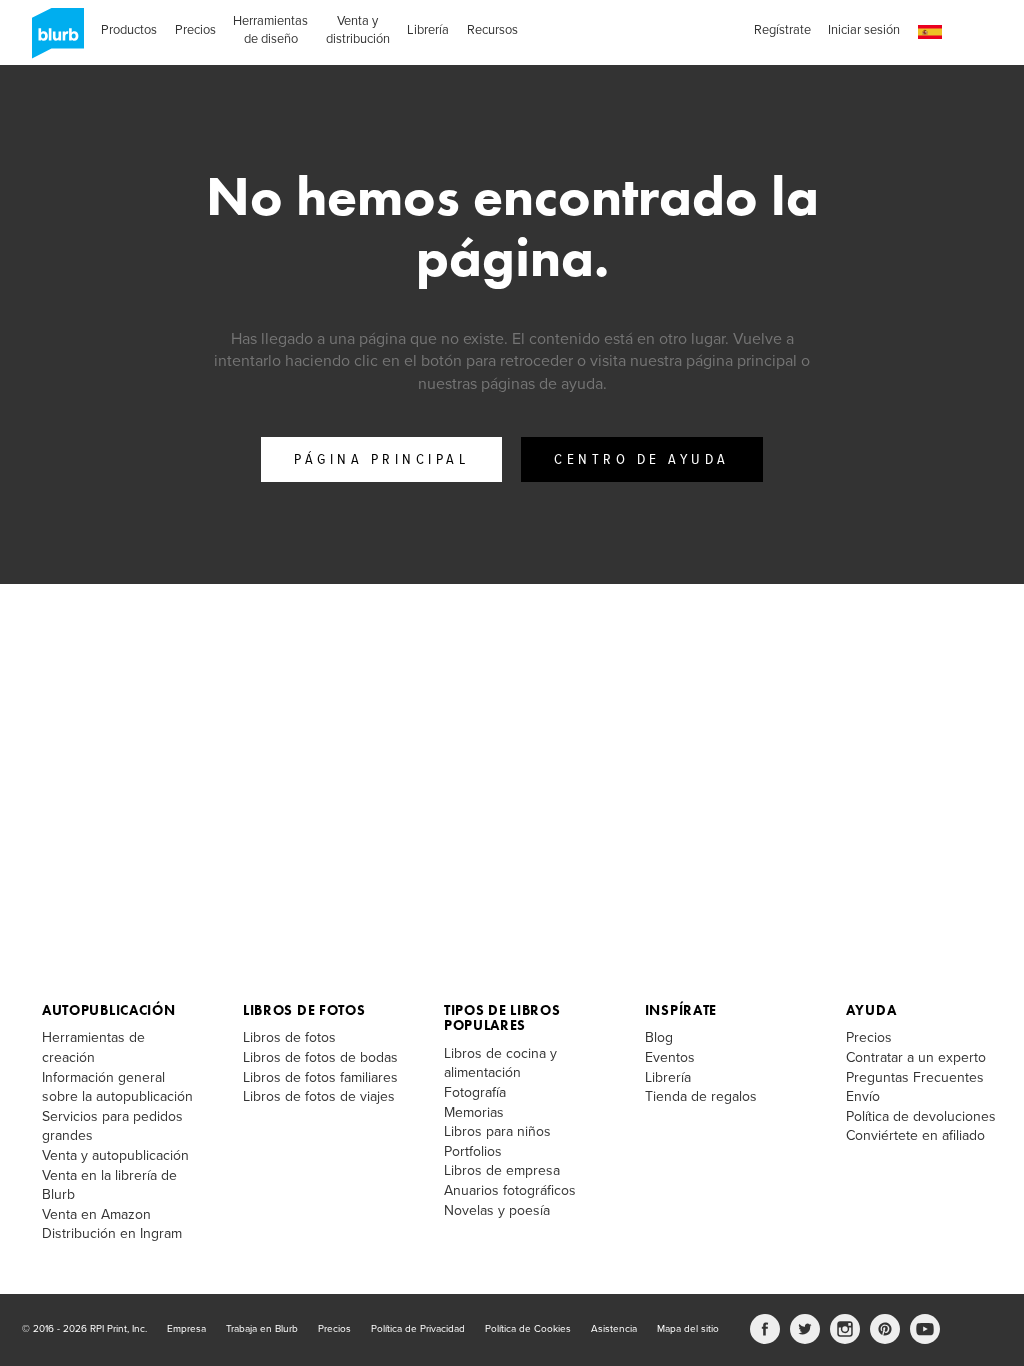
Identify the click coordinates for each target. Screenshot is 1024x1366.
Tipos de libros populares (502, 1017)
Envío (863, 1096)
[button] (930, 32)
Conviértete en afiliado (915, 1135)
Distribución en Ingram (112, 1233)
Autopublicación (109, 1010)
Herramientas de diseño (270, 30)
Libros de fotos (304, 1010)
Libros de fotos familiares (320, 1077)
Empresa (186, 1329)
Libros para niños (497, 1131)
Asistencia (614, 1329)
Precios (195, 30)
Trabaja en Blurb (262, 1329)
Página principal (381, 460)
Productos (129, 30)
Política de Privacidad (418, 1329)
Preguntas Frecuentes (915, 1077)
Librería (428, 30)
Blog (659, 1037)
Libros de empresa (502, 1170)
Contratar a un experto (916, 1057)
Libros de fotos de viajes (319, 1096)
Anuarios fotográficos (510, 1190)
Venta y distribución (358, 30)
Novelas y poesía (497, 1210)
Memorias (474, 1112)
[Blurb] (52, 40)
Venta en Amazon (96, 1214)
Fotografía (475, 1092)
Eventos (670, 1057)
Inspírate (681, 1010)
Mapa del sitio (688, 1329)
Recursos (492, 30)
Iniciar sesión (864, 30)
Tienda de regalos (701, 1096)
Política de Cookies (528, 1329)
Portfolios (473, 1151)
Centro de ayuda (642, 460)
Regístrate (782, 30)
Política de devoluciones (921, 1116)
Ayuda (871, 1010)
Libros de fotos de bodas (320, 1057)
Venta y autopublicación (115, 1155)
